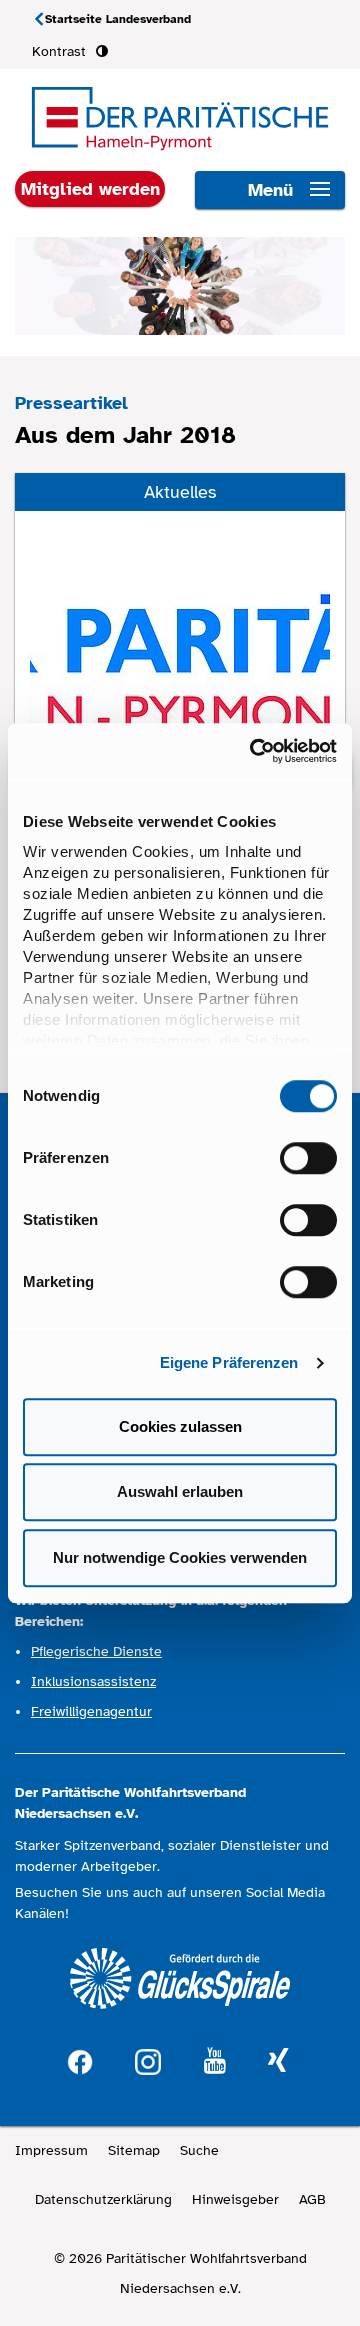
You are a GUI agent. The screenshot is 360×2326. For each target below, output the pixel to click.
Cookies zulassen (180, 1426)
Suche (199, 2150)
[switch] (308, 1158)
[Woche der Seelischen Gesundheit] (180, 647)
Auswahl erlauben (180, 1491)
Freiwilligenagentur (91, 1711)
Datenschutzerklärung (103, 2199)
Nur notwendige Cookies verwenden (180, 1557)
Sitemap (134, 2150)
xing (278, 2061)
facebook (80, 2059)
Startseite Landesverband (118, 19)
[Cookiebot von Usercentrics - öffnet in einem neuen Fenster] (254, 751)
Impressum (51, 2150)
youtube (215, 2061)
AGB (312, 2199)
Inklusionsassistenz (93, 1681)
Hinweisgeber (235, 2199)
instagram (148, 2059)
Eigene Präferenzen (229, 1362)
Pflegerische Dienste (96, 1651)
